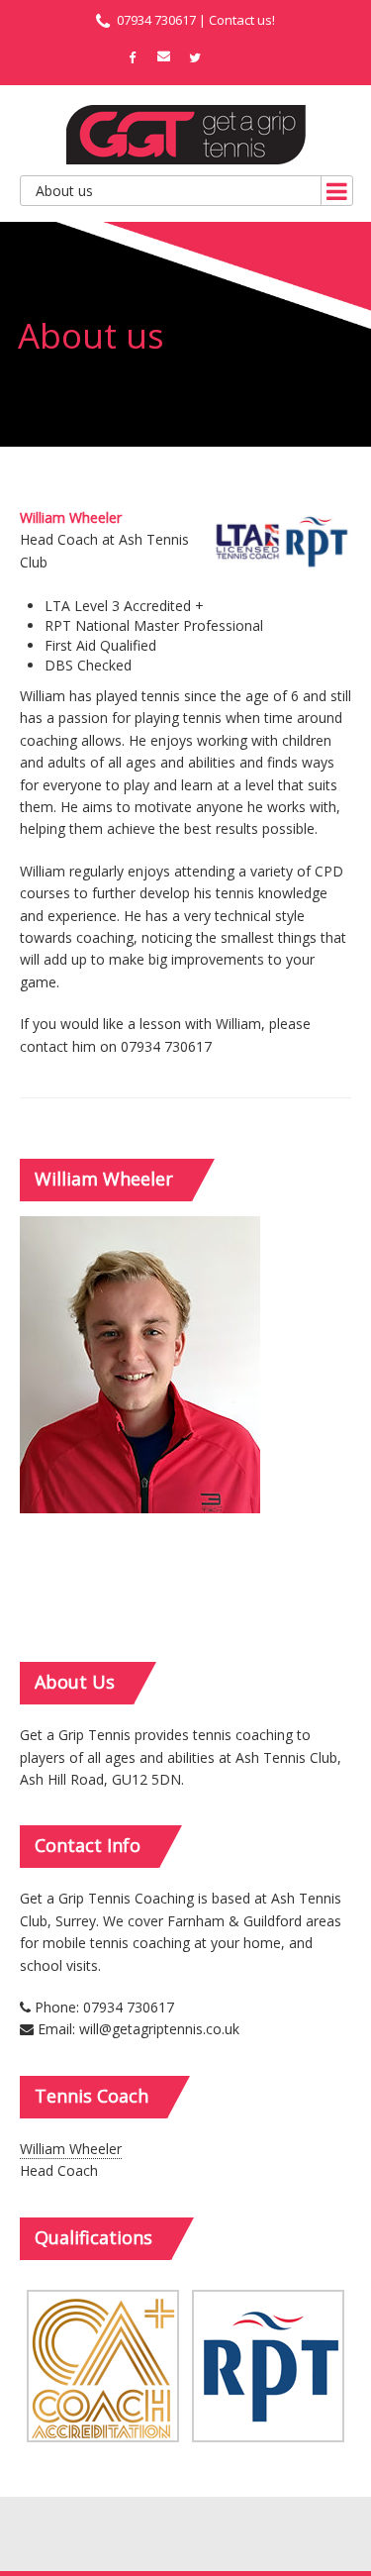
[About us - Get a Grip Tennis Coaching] (186, 135)
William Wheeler (71, 2149)
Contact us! (242, 20)
